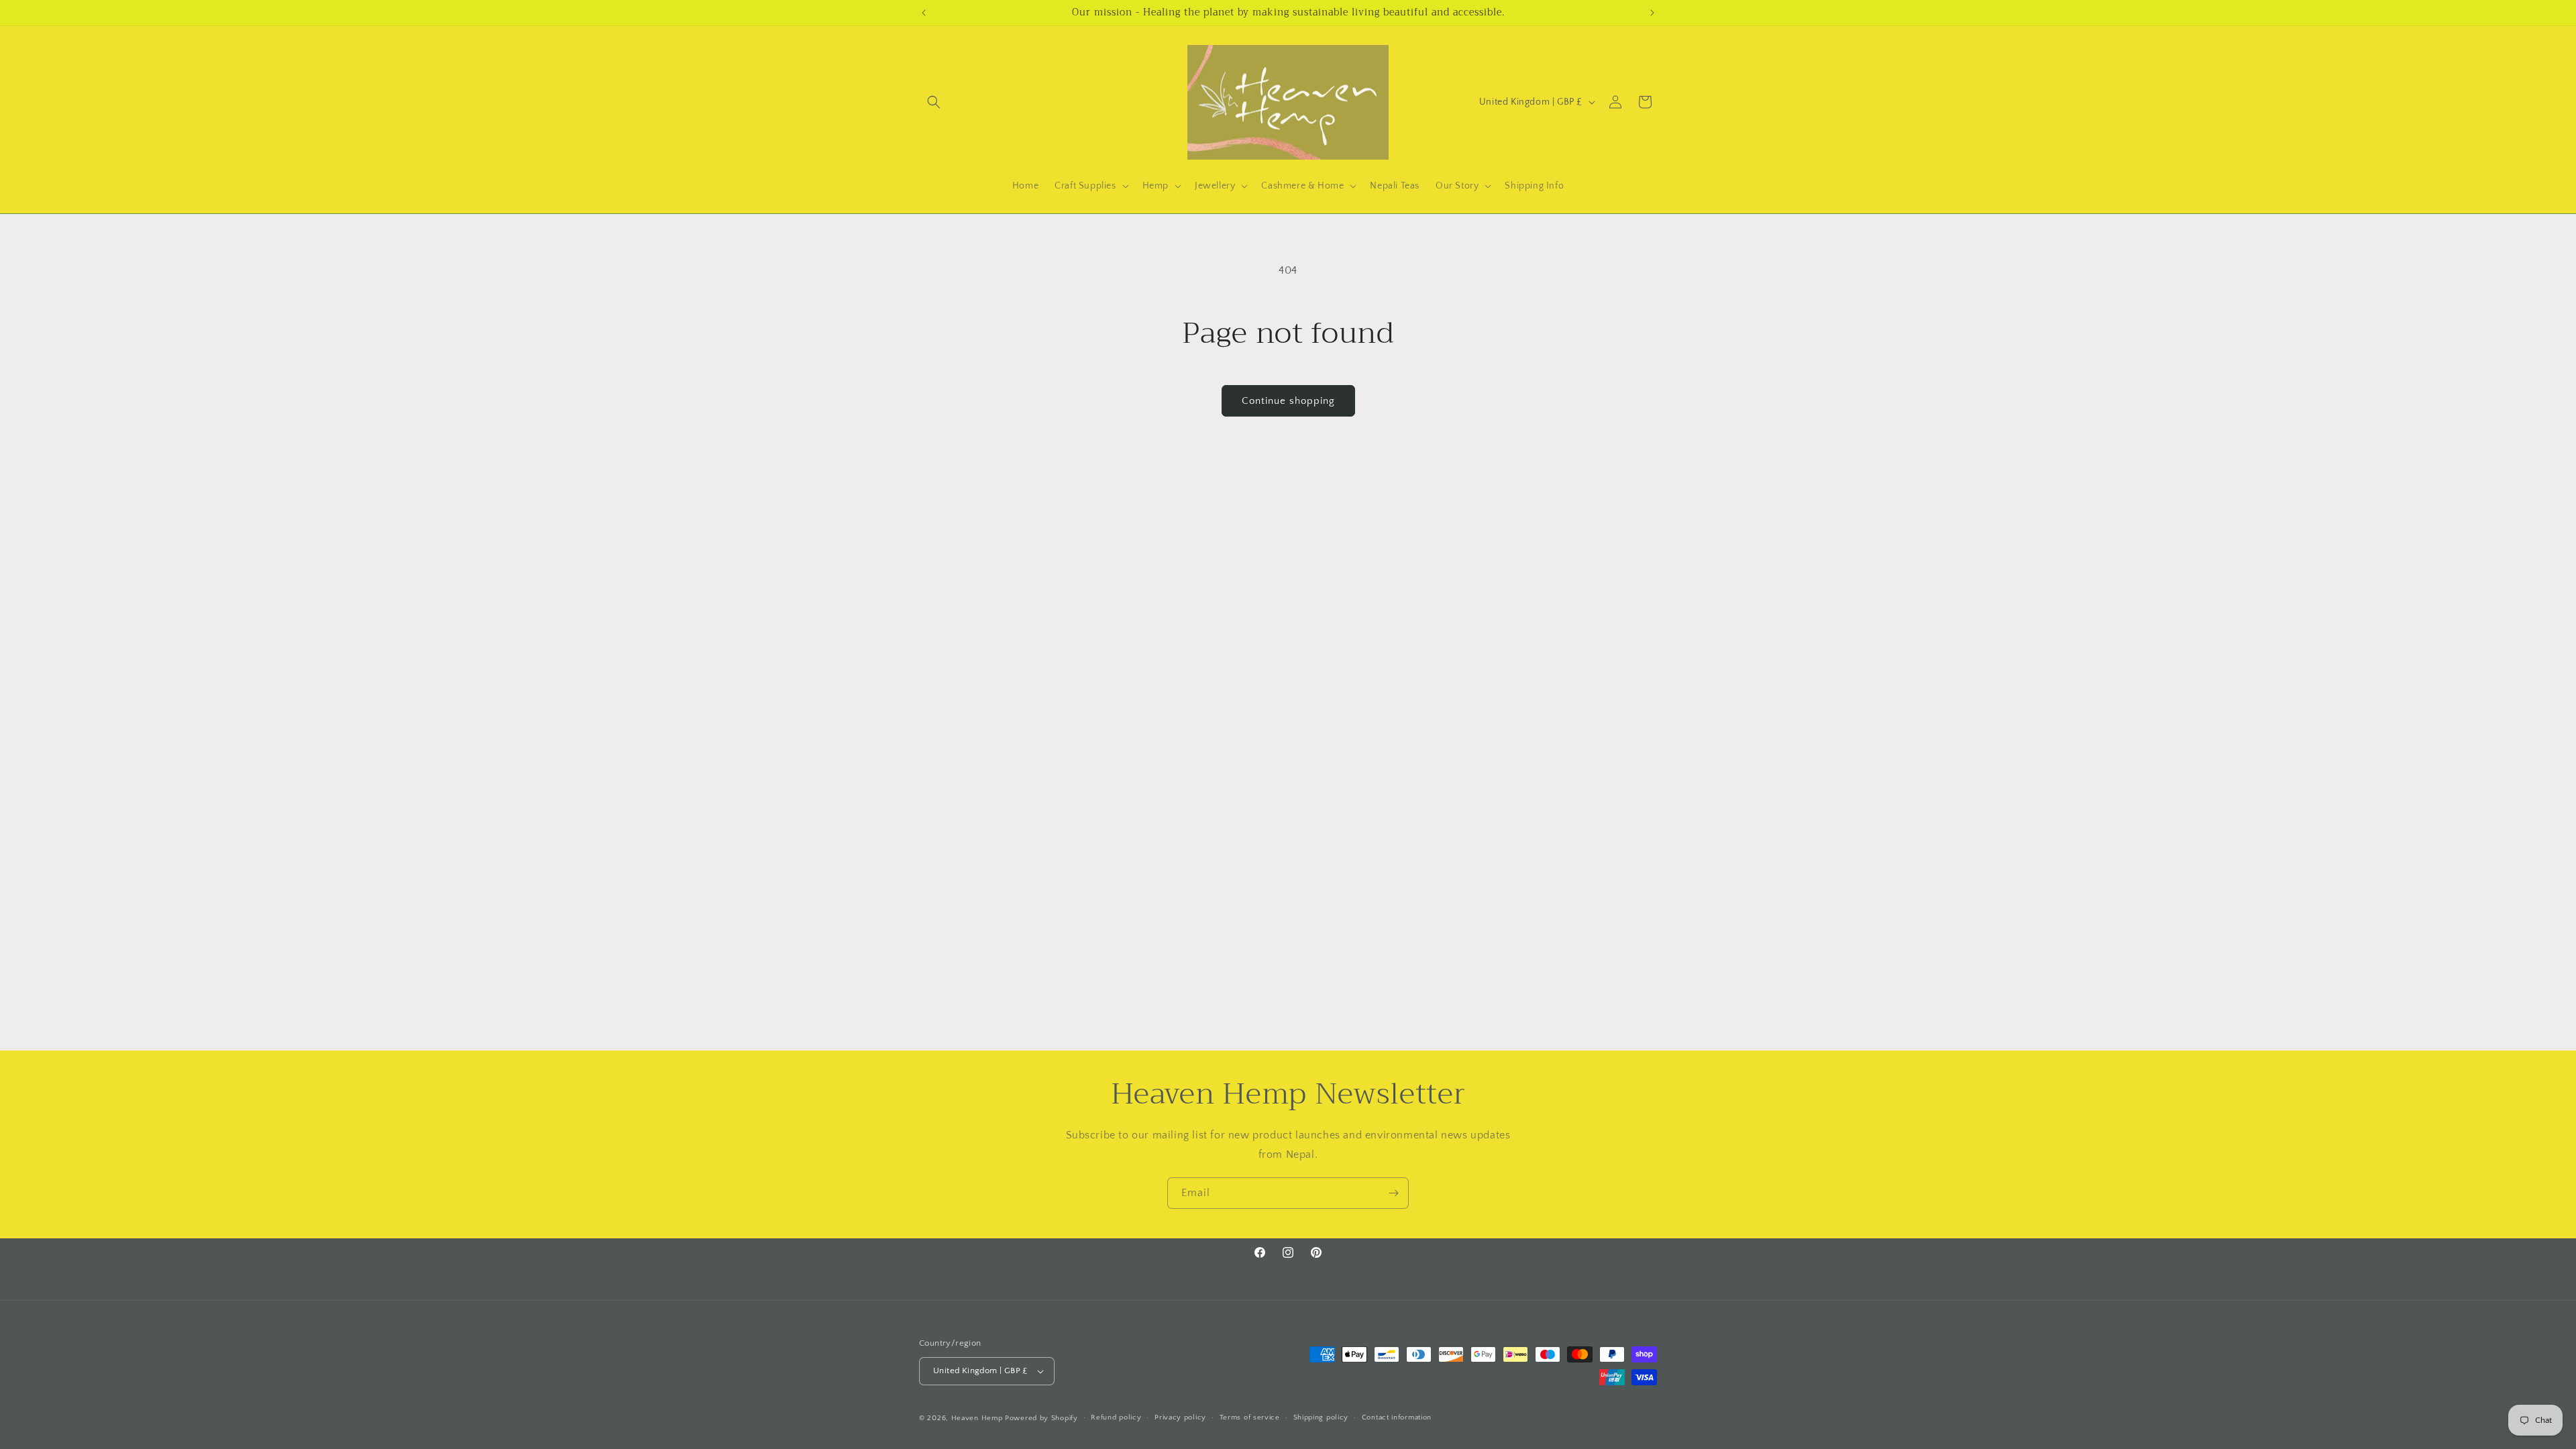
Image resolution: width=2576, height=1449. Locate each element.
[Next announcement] (1652, 13)
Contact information (1397, 1417)
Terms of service (1250, 1417)
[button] (934, 102)
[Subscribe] (1393, 1193)
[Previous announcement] (924, 13)
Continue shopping (1288, 401)
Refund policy (1116, 1417)
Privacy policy (1180, 1417)
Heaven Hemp (977, 1418)
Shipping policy (1321, 1417)
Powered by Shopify (1041, 1418)
